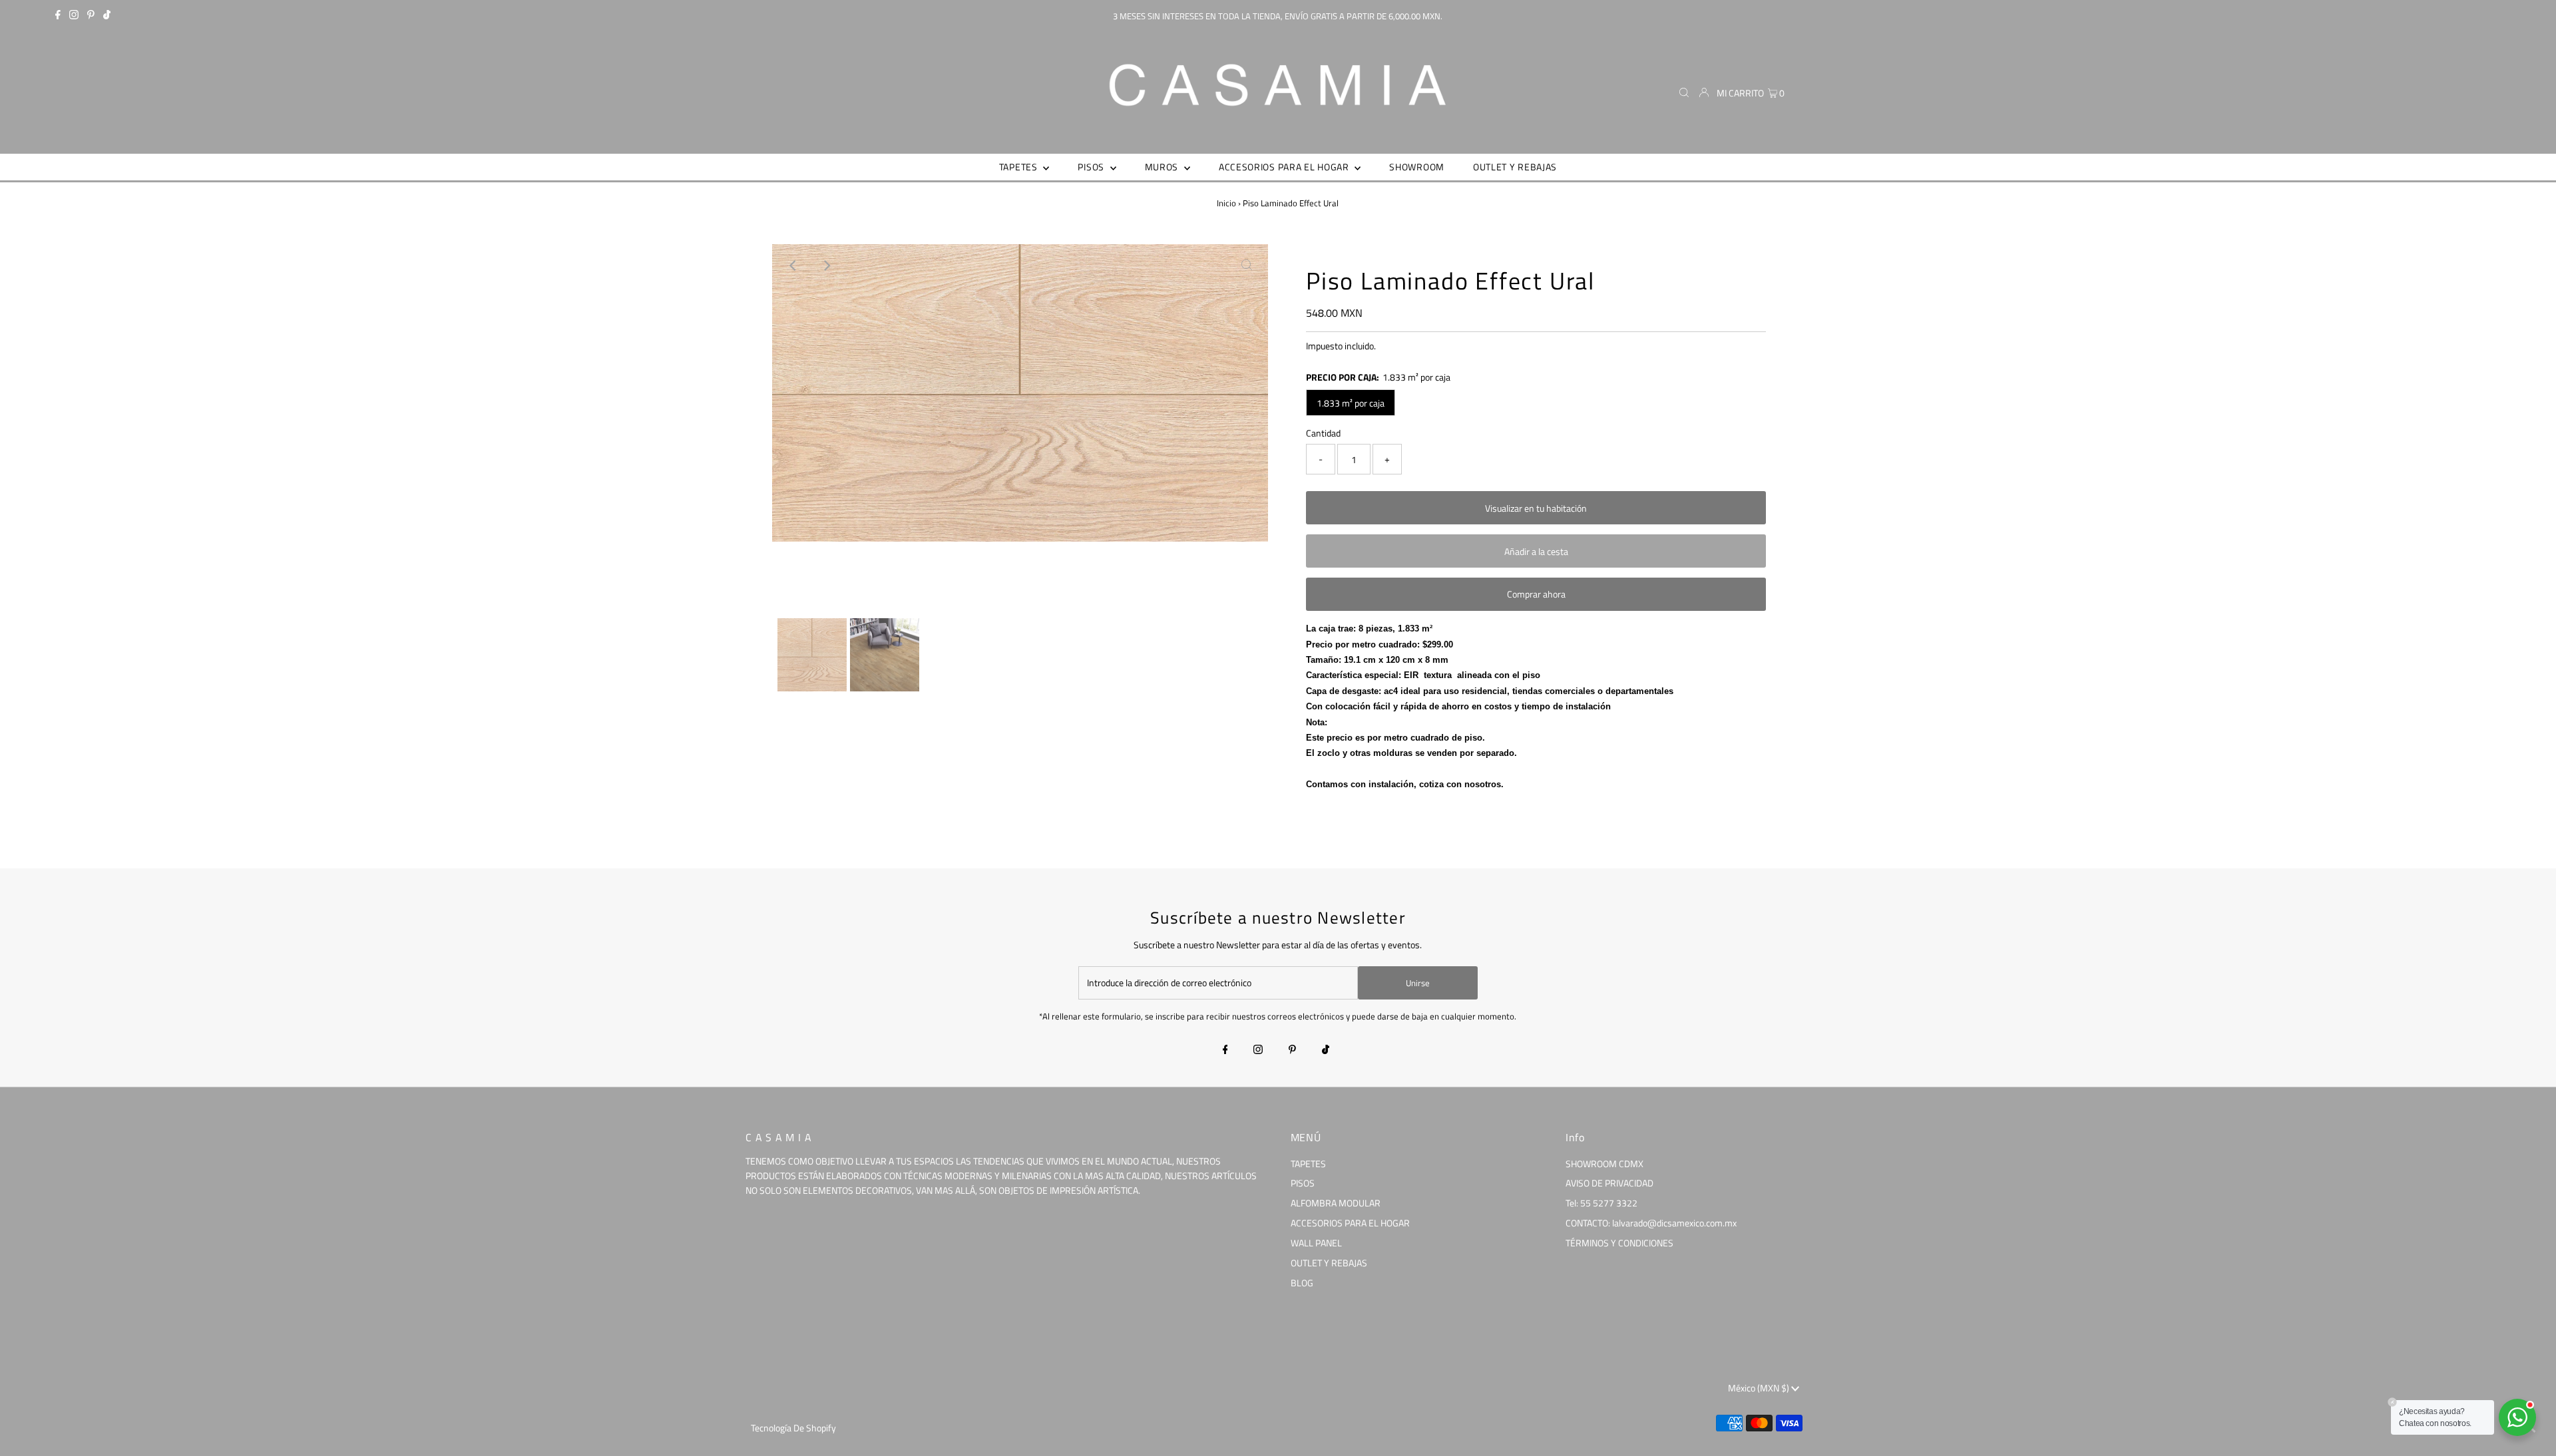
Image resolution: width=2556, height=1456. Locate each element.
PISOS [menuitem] (1092, 167)
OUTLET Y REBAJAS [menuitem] (1515, 167)
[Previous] (793, 266)
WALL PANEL (1316, 1243)
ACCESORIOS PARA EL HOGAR (1350, 1223)
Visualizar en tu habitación (1536, 508)
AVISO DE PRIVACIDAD (1609, 1183)
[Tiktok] (107, 16)
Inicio (1226, 203)
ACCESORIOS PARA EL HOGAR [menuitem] (1285, 167)
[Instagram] (74, 16)
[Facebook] (58, 16)
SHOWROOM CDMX (1604, 1164)
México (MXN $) (1760, 1388)
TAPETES (1308, 1164)
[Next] (826, 266)
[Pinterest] (91, 16)
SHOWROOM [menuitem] (1417, 167)
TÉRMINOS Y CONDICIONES (1619, 1243)
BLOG (1302, 1283)
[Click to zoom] (1247, 266)
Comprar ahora (1536, 594)
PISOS (1303, 1183)
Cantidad (1323, 433)
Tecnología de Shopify (793, 1428)
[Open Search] (1684, 93)
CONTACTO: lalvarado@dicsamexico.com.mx (1651, 1223)
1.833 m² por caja (1351, 403)
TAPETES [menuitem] (1020, 167)
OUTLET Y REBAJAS (1329, 1263)
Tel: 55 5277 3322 (1601, 1203)
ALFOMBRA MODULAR (1336, 1203)
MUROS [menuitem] (1163, 167)
